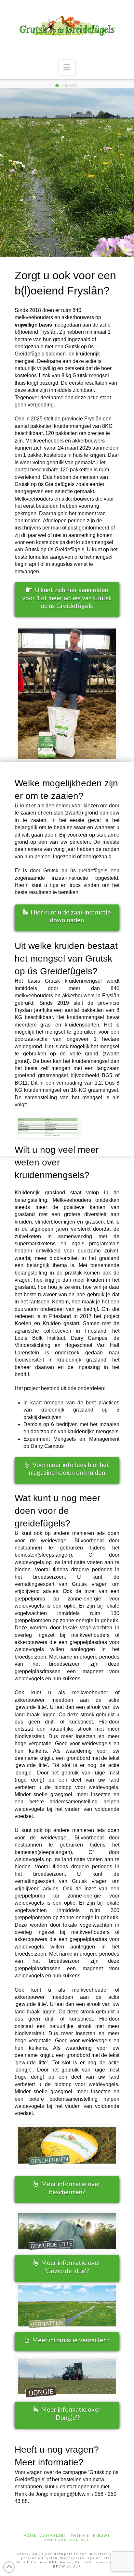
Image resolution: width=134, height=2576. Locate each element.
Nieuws (101, 2535)
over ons (56, 2540)
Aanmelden (54, 2535)
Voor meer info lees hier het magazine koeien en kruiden (69, 1469)
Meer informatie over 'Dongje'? (71, 2413)
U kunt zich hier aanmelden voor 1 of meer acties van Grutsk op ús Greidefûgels (67, 598)
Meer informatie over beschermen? (71, 2188)
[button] (67, 67)
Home (30, 2535)
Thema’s (80, 2535)
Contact (80, 2540)
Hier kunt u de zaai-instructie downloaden (71, 916)
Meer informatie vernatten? (71, 2340)
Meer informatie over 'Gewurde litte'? (71, 2267)
